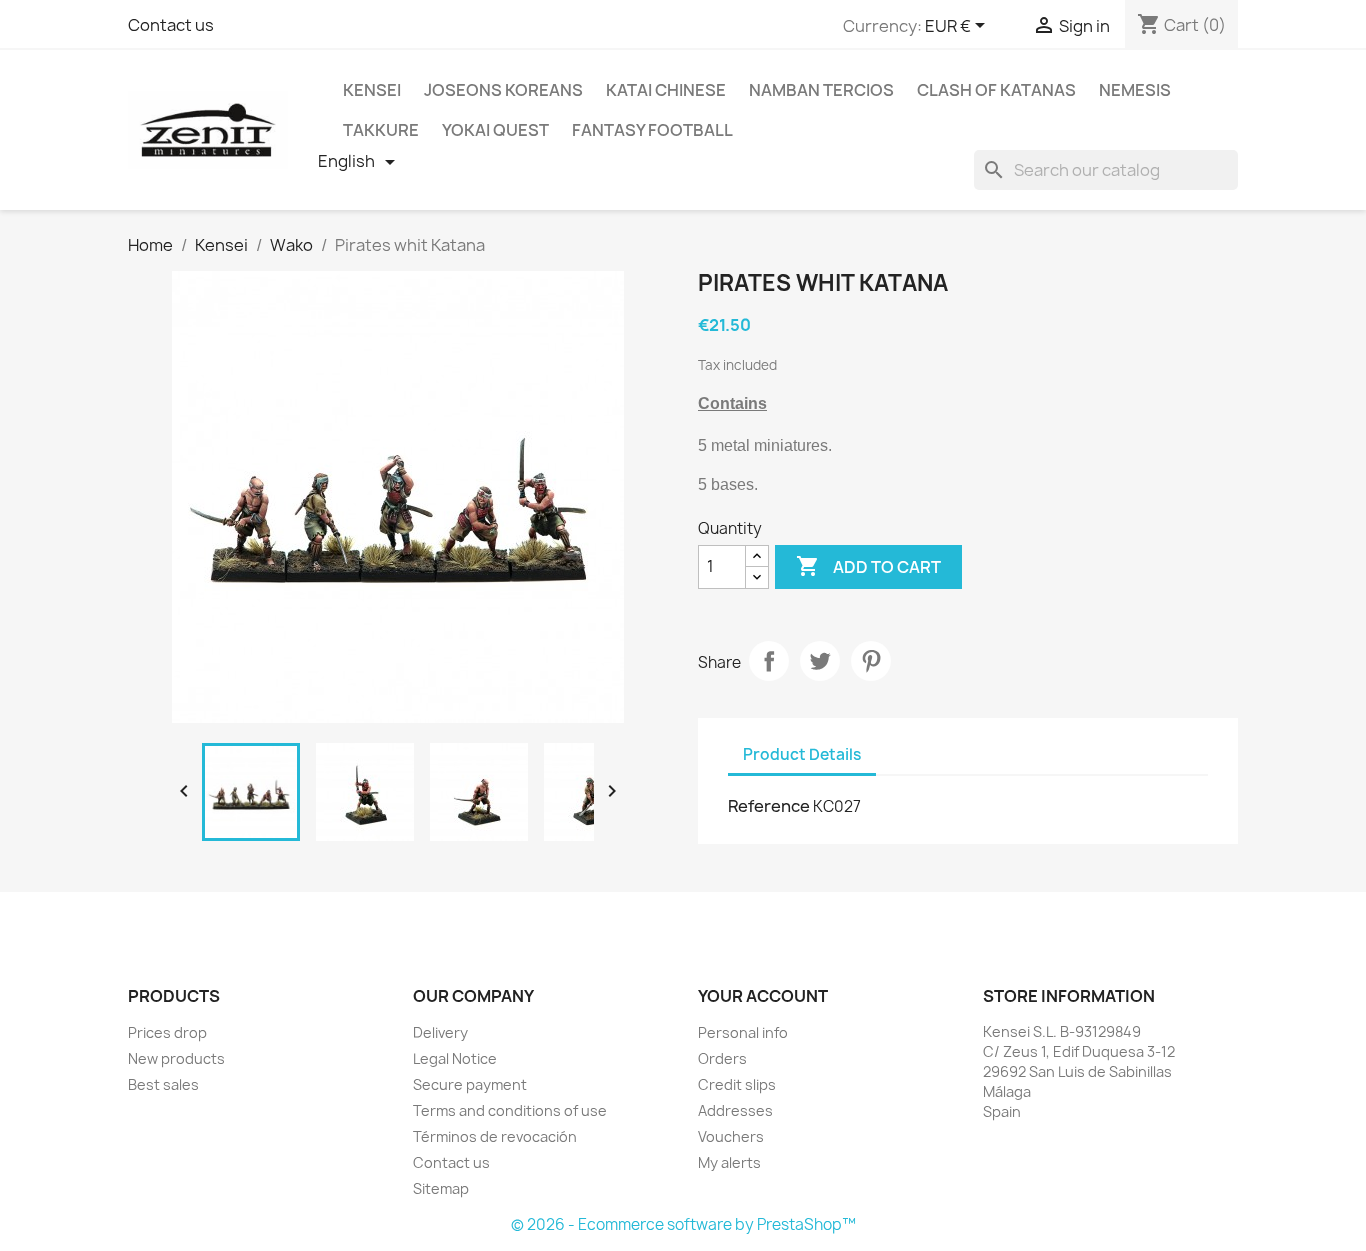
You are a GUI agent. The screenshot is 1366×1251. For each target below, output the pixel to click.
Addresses (735, 1110)
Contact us (171, 25)
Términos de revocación (495, 1136)
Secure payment (470, 1084)
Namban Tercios (821, 90)
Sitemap (441, 1188)
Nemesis (1135, 90)
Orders (722, 1058)
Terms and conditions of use (510, 1110)
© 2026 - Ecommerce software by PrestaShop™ (683, 1224)
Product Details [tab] (802, 754)
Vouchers (731, 1136)
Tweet (820, 661)
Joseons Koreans (503, 90)
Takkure (381, 130)
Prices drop (167, 1032)
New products (176, 1058)
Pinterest (871, 661)
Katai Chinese (666, 90)
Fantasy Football (652, 130)
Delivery (440, 1032)
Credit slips (737, 1084)
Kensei (372, 90)
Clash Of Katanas (996, 90)
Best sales (163, 1084)
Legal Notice (455, 1058)
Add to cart (868, 566)
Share (769, 661)
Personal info (743, 1032)
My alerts (729, 1162)
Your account (763, 996)
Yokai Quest (495, 130)
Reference (769, 806)
